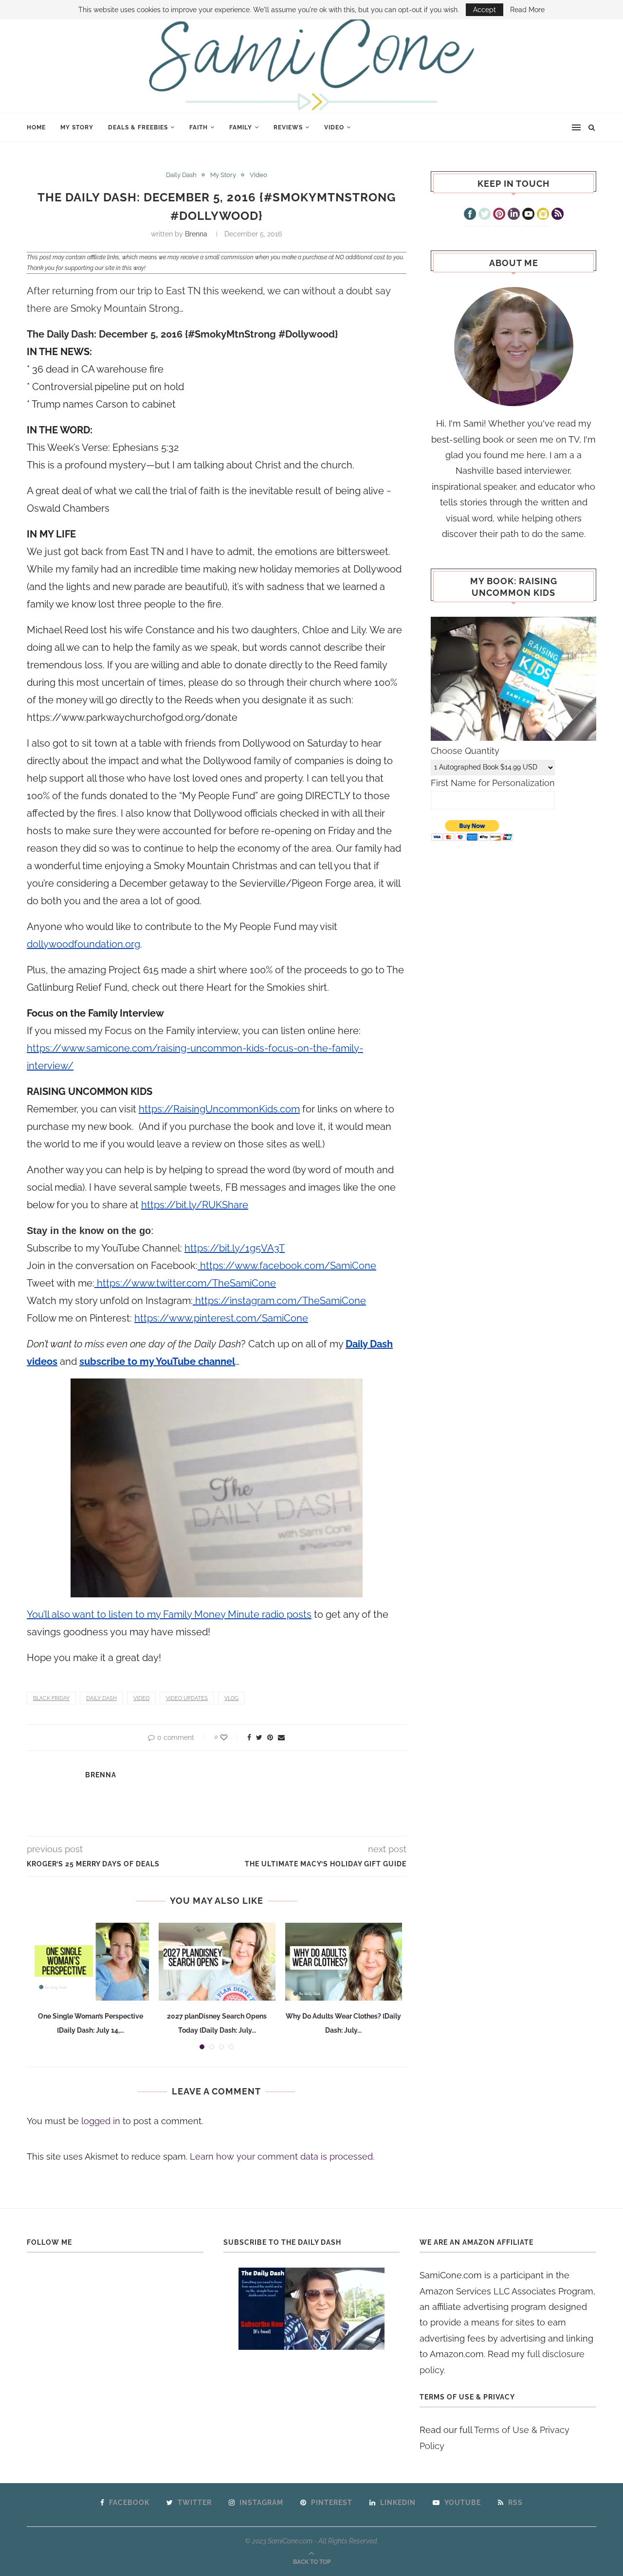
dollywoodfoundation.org (83, 944)
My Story (77, 127)
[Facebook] (470, 215)
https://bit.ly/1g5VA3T (235, 1248)
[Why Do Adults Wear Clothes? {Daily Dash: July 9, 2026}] (344, 1962)
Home (36, 127)
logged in (101, 2121)
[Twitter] (485, 215)
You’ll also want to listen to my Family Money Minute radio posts (169, 1614)
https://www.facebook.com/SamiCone (287, 1266)
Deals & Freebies (138, 127)
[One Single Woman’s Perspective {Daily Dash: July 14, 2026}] (91, 1962)
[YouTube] (528, 215)
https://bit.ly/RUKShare (195, 1205)
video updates (187, 1698)
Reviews (288, 127)
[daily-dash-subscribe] (312, 2309)
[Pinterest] (499, 215)
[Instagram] (543, 215)
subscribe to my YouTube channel (157, 1361)
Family (241, 127)
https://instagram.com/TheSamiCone (279, 1301)
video (141, 1698)
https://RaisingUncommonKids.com (219, 1109)
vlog (231, 1698)
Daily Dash (181, 175)
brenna (196, 234)
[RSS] (558, 215)
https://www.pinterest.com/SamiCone (221, 1318)
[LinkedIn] (514, 215)
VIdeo (334, 127)
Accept (485, 10)
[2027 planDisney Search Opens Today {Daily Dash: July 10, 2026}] (217, 1962)
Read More (527, 10)
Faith (199, 127)
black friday (51, 1698)
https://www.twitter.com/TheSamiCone (185, 1283)
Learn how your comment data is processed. (282, 2156)
